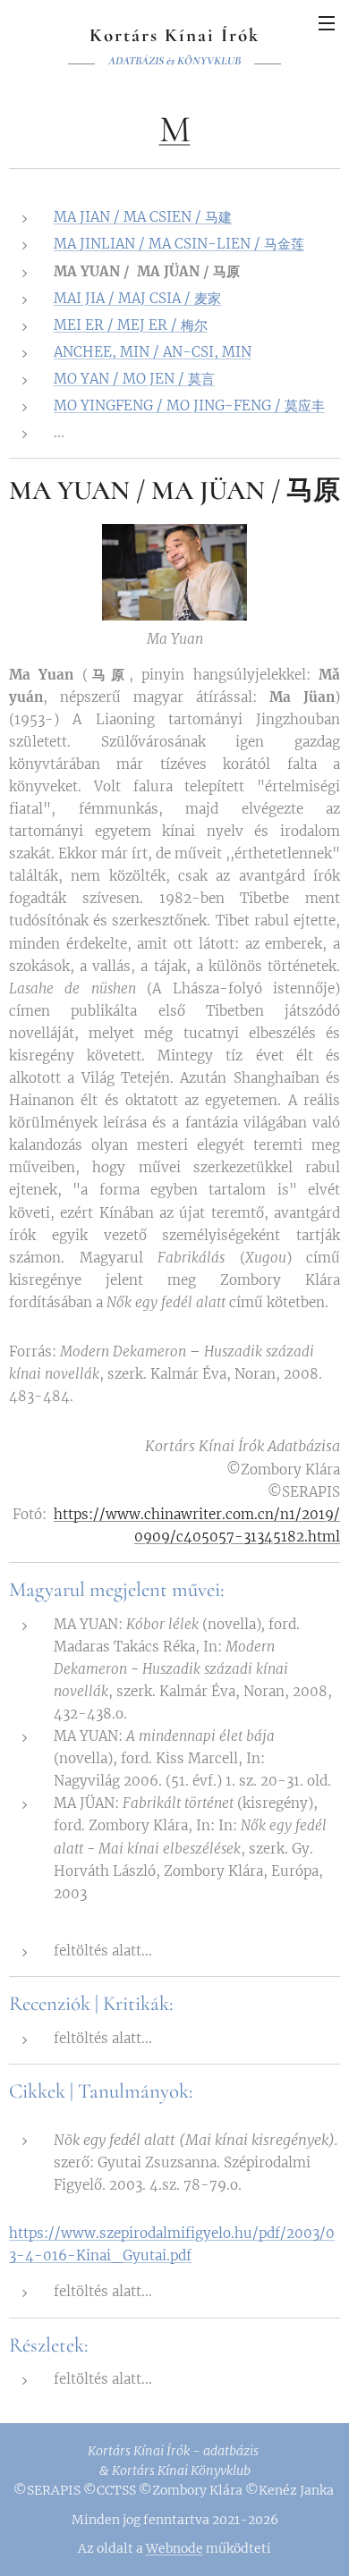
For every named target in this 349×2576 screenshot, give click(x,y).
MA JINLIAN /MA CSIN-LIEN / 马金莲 (179, 244)
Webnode (174, 2548)
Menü (327, 22)
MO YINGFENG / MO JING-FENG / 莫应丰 (189, 405)
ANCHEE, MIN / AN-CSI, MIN (153, 352)
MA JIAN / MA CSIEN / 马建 (143, 217)
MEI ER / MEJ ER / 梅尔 (131, 325)
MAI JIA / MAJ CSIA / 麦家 (137, 298)
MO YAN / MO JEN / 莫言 (134, 379)
